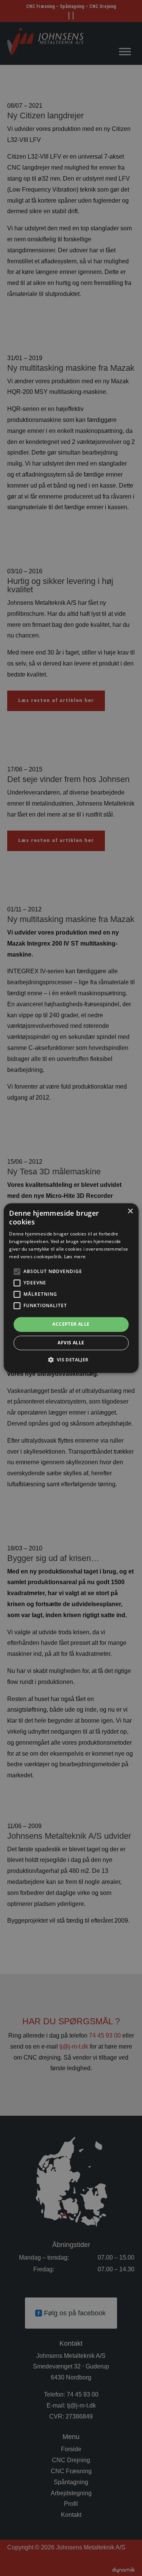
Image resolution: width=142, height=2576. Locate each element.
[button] (71, 1360)
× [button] (130, 1211)
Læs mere (75, 1257)
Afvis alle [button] (71, 1343)
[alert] (71, 1288)
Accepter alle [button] (71, 1324)
